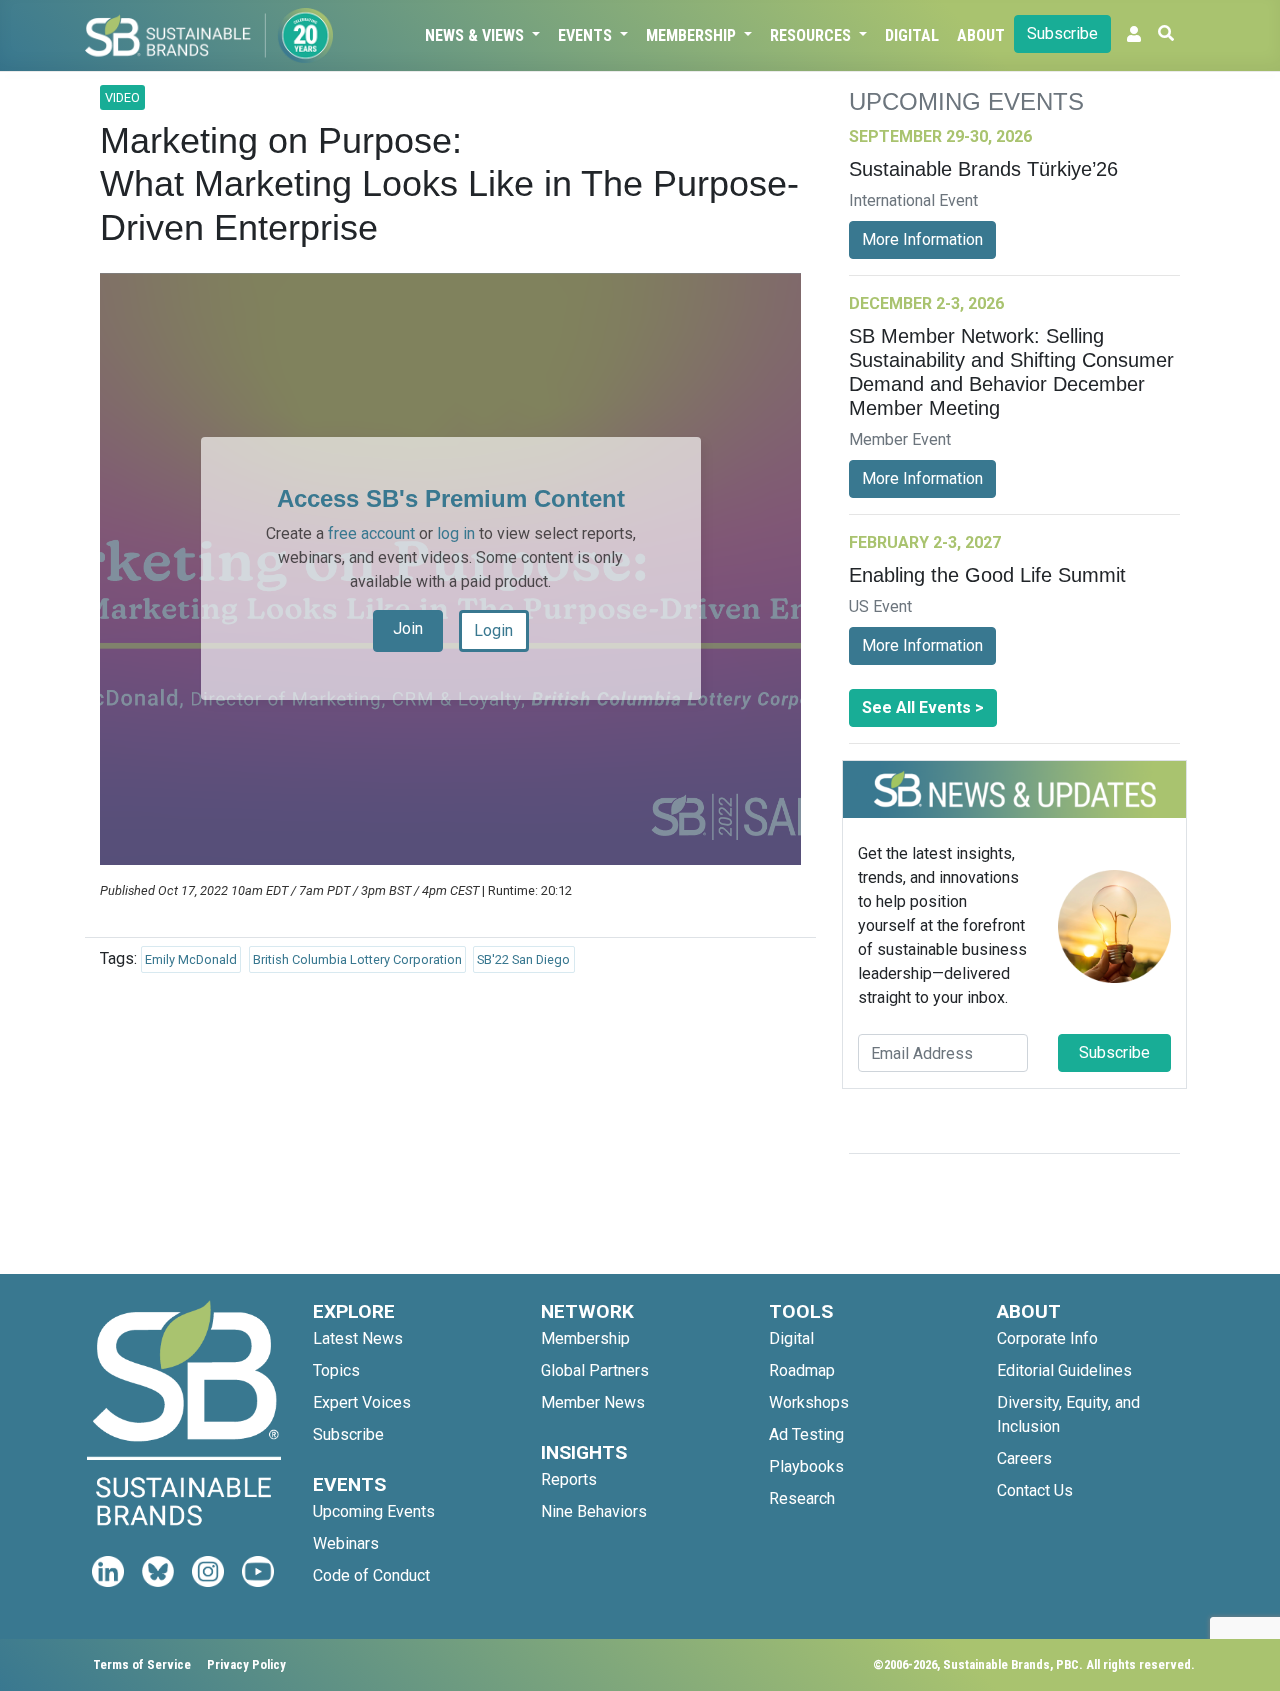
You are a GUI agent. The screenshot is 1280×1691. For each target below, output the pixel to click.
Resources (812, 35)
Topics (336, 1370)
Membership (693, 35)
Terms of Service (142, 1664)
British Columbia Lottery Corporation (357, 959)
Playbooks (806, 1466)
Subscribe (1062, 33)
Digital (912, 35)
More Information (922, 239)
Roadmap (802, 1370)
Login (493, 630)
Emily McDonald (191, 959)
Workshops (809, 1402)
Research (802, 1498)
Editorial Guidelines (1064, 1370)
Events (587, 35)
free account (371, 533)
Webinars (346, 1543)
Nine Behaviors (594, 1511)
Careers (1024, 1458)
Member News (593, 1402)
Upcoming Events (374, 1511)
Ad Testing (806, 1434)
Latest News (358, 1338)
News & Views (476, 35)
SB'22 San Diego (523, 959)
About (981, 35)
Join (408, 628)
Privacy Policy (246, 1664)
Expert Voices (362, 1402)
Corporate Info (1047, 1338)
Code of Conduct (371, 1575)
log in (456, 533)
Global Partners (595, 1370)
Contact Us (1035, 1490)
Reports (569, 1479)
